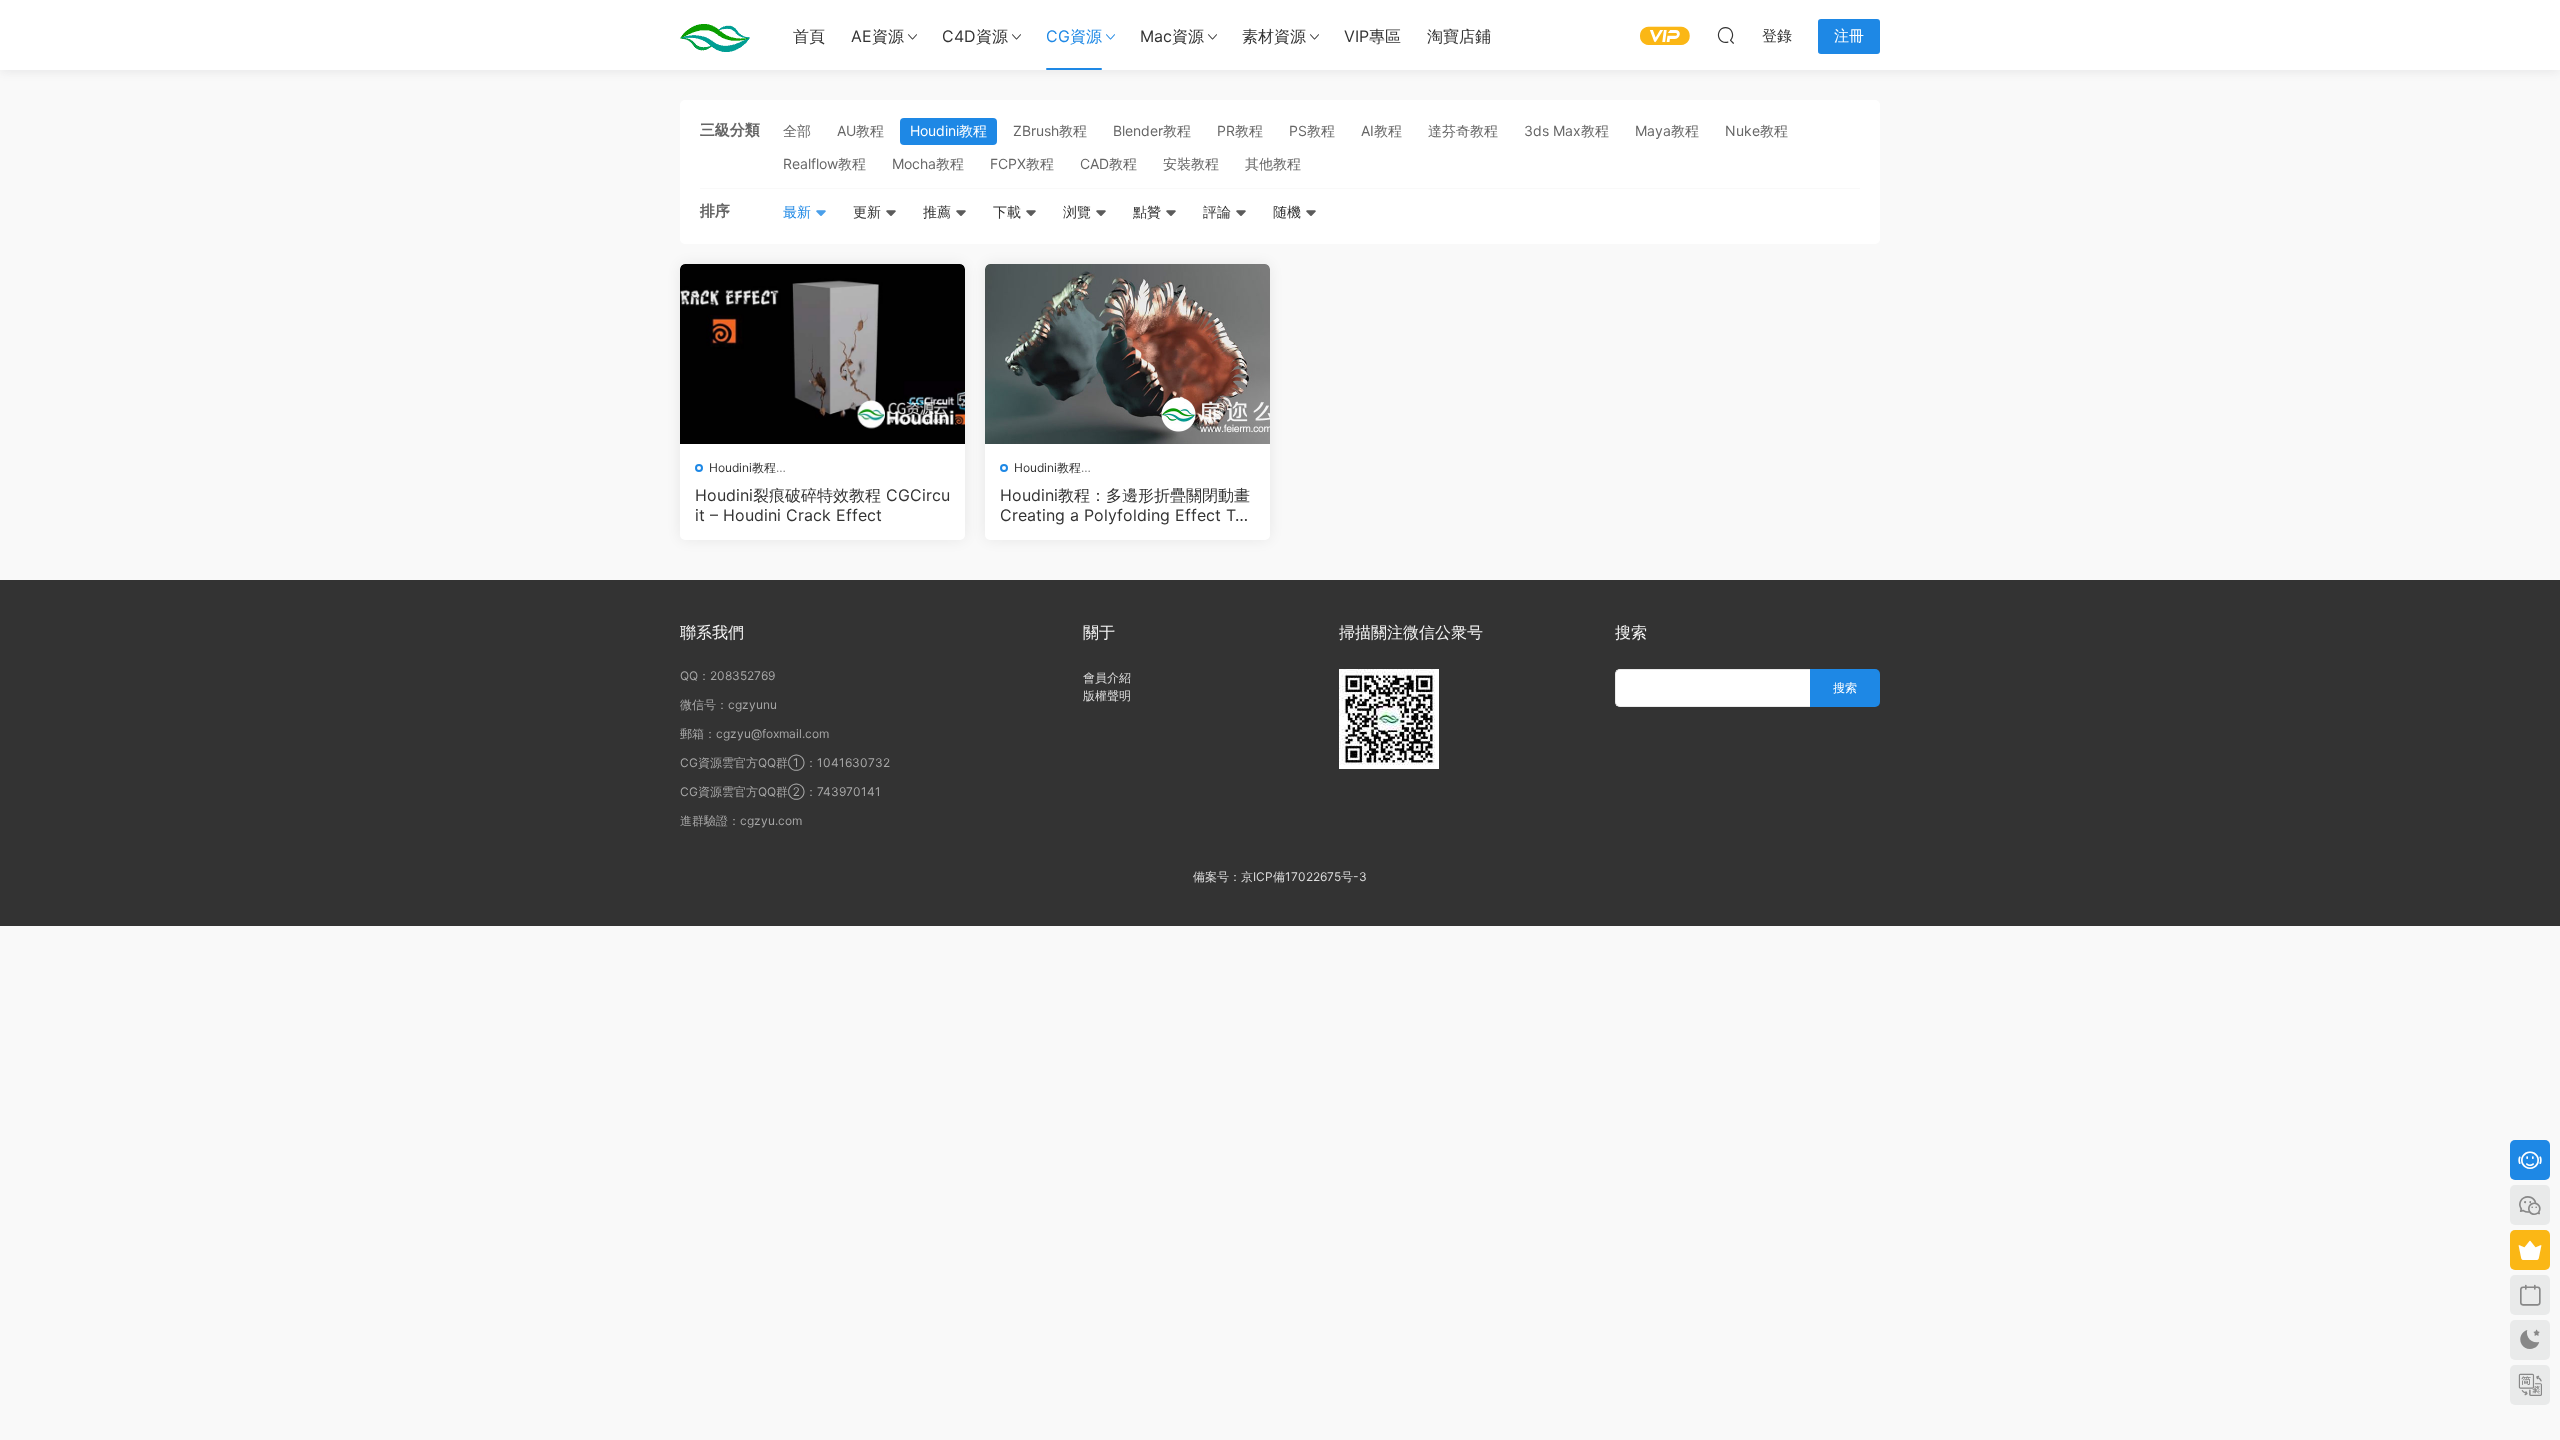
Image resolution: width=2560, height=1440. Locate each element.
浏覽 (1079, 211)
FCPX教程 (1022, 163)
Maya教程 (1667, 130)
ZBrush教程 (1050, 130)
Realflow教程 (824, 163)
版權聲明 (1107, 695)
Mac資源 (1172, 36)
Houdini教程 (948, 130)
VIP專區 (1372, 36)
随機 (1289, 211)
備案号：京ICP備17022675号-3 (1280, 876)
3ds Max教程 (1566, 130)
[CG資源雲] (715, 35)
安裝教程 (1191, 163)
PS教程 (1312, 130)
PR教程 (1240, 130)
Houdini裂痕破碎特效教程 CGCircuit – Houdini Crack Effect (822, 505)
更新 (869, 211)
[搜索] (1726, 35)
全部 (797, 130)
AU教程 (860, 130)
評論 (1219, 211)
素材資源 (1274, 36)
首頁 (809, 36)
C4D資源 (975, 36)
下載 (1009, 211)
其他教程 (1273, 163)
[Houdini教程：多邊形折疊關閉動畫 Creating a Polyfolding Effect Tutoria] (1127, 354)
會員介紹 (1107, 677)
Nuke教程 (1756, 130)
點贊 (1149, 211)
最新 (799, 211)
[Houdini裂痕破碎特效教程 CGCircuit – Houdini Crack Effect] (822, 354)
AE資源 (877, 36)
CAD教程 (1108, 163)
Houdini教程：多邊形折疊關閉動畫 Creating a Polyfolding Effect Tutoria (1125, 505)
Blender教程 (1152, 130)
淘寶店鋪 (1459, 36)
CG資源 (1074, 36)
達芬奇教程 (1463, 130)
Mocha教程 (928, 163)
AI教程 (1381, 130)
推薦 (939, 211)
